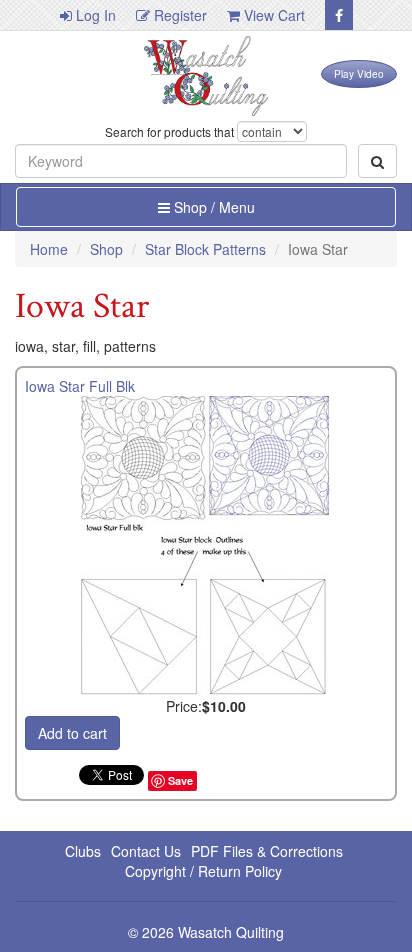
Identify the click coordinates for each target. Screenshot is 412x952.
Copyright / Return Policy (203, 871)
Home (49, 249)
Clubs (83, 851)
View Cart (272, 15)
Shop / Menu (212, 207)
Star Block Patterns (205, 249)
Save (180, 780)
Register (178, 15)
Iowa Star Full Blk (80, 386)
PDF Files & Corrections (267, 851)
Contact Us (146, 851)
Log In (94, 15)
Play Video (359, 74)
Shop (106, 249)
